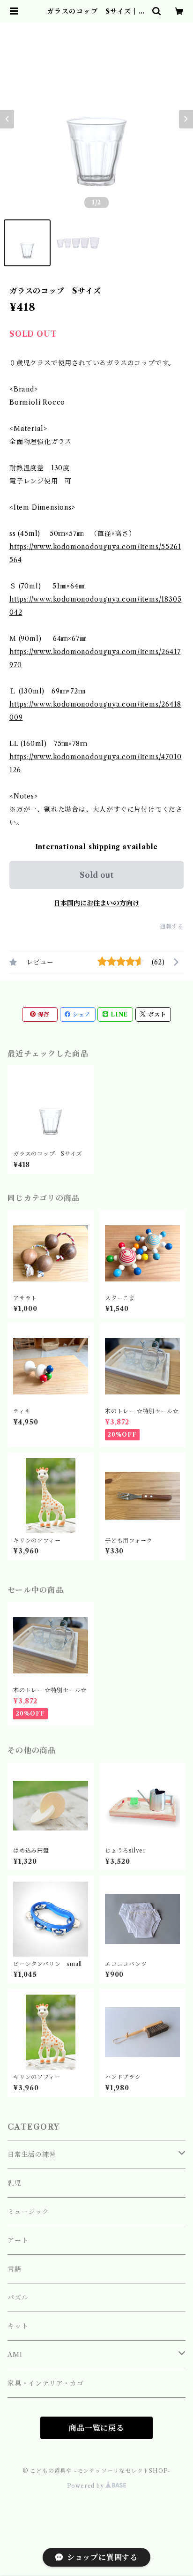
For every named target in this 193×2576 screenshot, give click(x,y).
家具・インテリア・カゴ (46, 2383)
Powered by (86, 2486)
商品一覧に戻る (96, 2428)
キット (18, 2326)
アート (18, 2240)
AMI (15, 2355)
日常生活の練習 (32, 2154)
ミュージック (28, 2212)
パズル (18, 2297)
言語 (15, 2269)
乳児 (15, 2183)
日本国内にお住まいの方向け (96, 903)
